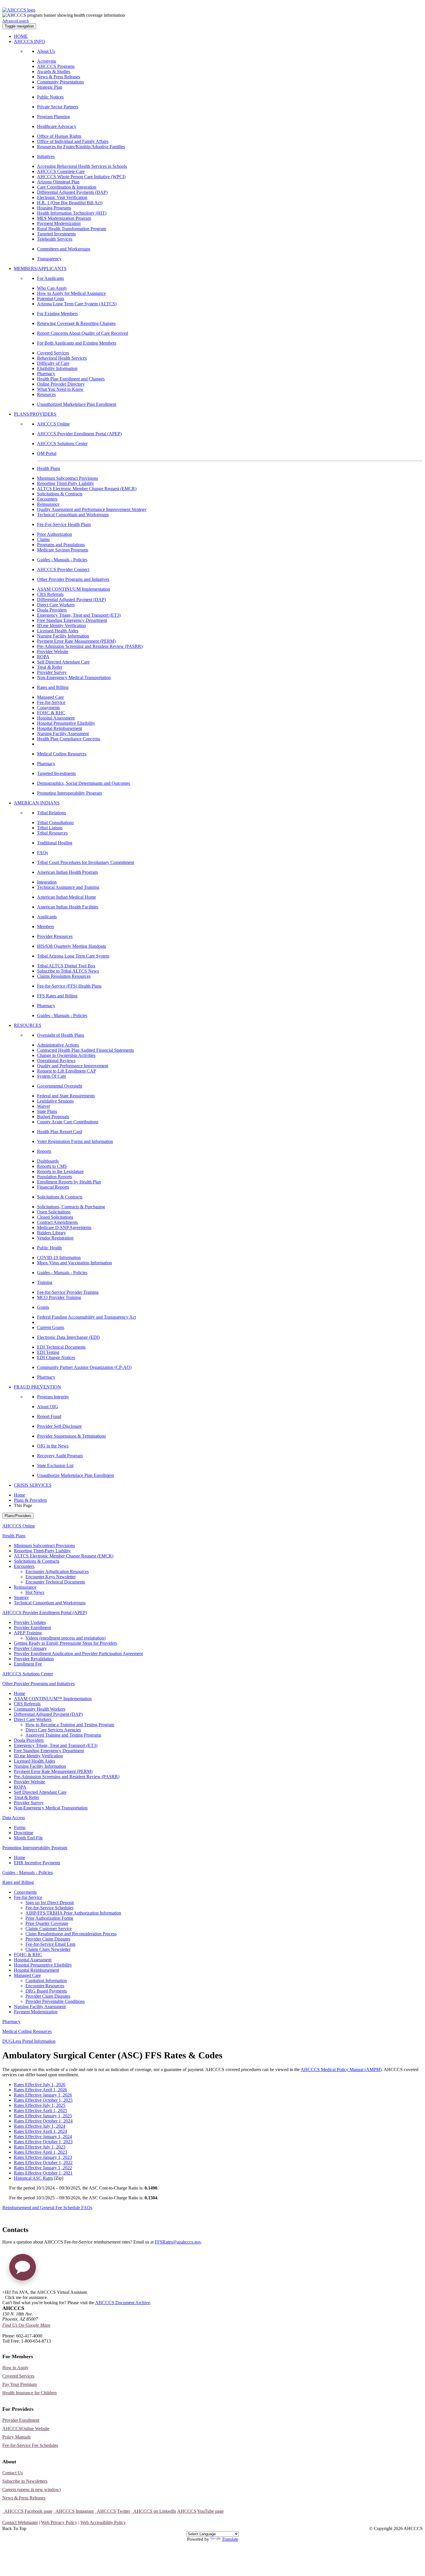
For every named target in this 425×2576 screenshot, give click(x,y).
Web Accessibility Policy (103, 2522)
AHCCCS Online (53, 424)
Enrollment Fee (28, 1664)
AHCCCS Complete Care (61, 171)
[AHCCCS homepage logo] (19, 10)
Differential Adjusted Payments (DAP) (72, 192)
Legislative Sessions (55, 1101)
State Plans (47, 1111)
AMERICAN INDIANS (37, 803)
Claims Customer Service (49, 1929)
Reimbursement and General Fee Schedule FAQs (47, 2208)
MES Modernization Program (64, 218)
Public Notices (50, 97)
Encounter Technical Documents (55, 1582)
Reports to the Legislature (60, 1171)
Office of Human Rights (59, 136)
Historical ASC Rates (33, 2178)
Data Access (14, 1818)
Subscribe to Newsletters (25, 2481)
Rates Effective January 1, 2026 (43, 2095)
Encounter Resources (45, 1986)
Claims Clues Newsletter (48, 1949)
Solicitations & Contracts (60, 494)
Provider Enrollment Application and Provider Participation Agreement (78, 1654)
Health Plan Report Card (60, 1132)
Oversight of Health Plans (61, 1035)
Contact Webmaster (20, 2522)
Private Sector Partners (58, 107)
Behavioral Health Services (62, 358)
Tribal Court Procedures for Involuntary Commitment (86, 862)
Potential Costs (51, 299)
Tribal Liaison (50, 828)
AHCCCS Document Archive (123, 2303)
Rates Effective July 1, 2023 (40, 2147)
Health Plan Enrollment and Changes (71, 379)
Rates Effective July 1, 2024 (40, 2126)
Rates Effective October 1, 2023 (43, 2142)
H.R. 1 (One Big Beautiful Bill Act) (70, 203)
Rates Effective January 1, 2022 (43, 2168)
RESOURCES (28, 1025)
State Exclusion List (55, 1466)
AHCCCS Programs (56, 66)
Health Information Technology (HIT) (72, 213)
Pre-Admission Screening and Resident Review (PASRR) (90, 646)
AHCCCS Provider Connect (63, 569)
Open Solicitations (54, 1212)
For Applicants (50, 278)
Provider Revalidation (34, 1659)
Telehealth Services (55, 239)
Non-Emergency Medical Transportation (74, 678)
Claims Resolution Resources (64, 976)
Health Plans (49, 468)
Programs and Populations (61, 545)
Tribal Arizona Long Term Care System (73, 956)
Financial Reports (53, 1187)
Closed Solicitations (55, 1217)
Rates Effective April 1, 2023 (40, 2152)
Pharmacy (46, 374)
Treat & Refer (50, 667)
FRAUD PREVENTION (37, 1387)
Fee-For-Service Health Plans (64, 524)
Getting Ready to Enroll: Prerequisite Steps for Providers (65, 1643)
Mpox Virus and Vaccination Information (74, 1263)
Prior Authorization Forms (49, 1918)
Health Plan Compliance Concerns (69, 739)
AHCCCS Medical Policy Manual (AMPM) (341, 2069)
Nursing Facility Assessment (63, 734)
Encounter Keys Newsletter (51, 1577)
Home (20, 1495)
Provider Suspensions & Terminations (71, 1436)
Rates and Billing (53, 687)
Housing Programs (54, 208)
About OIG (48, 1407)
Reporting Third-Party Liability (65, 483)
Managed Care (50, 697)
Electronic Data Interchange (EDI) (68, 1337)
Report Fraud (49, 1416)
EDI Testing (48, 1352)
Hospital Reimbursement (60, 728)
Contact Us (13, 2473)
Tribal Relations (51, 813)
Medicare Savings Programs (63, 550)
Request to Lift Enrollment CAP (66, 1071)
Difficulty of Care (53, 363)
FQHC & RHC (51, 713)
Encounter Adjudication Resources (57, 1572)
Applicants (47, 917)
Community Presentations (60, 82)
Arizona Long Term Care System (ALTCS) (77, 304)
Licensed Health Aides (58, 631)
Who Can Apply (52, 288)
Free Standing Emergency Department (72, 620)
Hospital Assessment (56, 718)
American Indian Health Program (67, 872)
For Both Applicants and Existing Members (77, 343)
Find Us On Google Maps (26, 2325)
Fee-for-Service (51, 702)
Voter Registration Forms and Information (75, 1141)
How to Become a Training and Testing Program (70, 1725)
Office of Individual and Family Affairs (73, 141)
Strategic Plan (50, 87)
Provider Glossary (30, 1648)
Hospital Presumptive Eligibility (66, 723)
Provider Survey (52, 672)
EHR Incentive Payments (37, 1863)
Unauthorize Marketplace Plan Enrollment (75, 1475)
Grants (43, 1307)
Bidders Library (51, 1233)
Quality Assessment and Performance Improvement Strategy (92, 509)
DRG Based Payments (46, 1991)
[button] (23, 2270)
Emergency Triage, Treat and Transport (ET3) (79, 615)
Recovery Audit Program (60, 1456)
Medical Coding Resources (62, 754)
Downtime (24, 1833)
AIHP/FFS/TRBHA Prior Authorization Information (73, 1913)
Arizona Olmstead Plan (58, 182)
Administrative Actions (58, 1045)
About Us (46, 51)
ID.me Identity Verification (61, 626)
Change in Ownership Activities (66, 1055)
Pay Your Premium (20, 2384)
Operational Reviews (56, 1061)
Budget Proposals (53, 1117)
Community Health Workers (40, 1709)
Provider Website (53, 652)
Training (45, 1282)
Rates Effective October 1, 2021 (43, 2173)
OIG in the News (53, 1446)
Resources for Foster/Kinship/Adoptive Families (81, 147)
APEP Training (28, 1633)
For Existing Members (57, 314)
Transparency (49, 259)
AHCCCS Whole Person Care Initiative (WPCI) (81, 177)
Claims (43, 539)
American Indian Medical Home (66, 897)
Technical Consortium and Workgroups (73, 515)
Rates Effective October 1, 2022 (43, 2163)
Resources (46, 394)
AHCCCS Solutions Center (62, 444)
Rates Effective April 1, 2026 (40, 2090)
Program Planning (53, 117)
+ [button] (4, 2292)
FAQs (42, 853)
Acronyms (47, 61)
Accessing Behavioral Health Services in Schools (82, 166)
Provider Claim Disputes (48, 1939)
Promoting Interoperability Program (69, 793)
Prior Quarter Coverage (47, 1923)
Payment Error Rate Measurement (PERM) (76, 641)
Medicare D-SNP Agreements (64, 1227)
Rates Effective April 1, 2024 (40, 2131)
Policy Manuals (16, 2437)
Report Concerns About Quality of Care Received (83, 333)
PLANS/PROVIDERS (35, 414)
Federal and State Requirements (66, 1096)
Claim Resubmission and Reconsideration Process (71, 1934)
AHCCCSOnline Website (26, 2429)
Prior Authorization (54, 534)
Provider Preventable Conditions (55, 2001)
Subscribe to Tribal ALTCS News (68, 971)
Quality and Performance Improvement (73, 1066)
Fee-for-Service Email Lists (50, 1944)
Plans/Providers (18, 1516)
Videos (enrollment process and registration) (65, 1638)
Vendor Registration (55, 1238)
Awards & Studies (54, 71)
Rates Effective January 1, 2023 (43, 2157)
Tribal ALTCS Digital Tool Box (66, 966)
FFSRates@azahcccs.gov (178, 2242)
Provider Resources (55, 936)
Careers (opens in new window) (32, 2489)
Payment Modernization (59, 223)
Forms (20, 1827)
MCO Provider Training (59, 1297)
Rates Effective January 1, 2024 (43, 2137)
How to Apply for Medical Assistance (71, 293)
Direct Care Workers (56, 605)
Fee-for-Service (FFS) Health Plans (69, 986)
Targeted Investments (56, 234)
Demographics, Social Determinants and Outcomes (84, 783)
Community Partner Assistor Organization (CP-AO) (84, 1367)
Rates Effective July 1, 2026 (40, 2085)
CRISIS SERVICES (33, 1485)
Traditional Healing (55, 843)
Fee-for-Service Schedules (49, 1908)
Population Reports (54, 1177)
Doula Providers (52, 610)
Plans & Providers (30, 1500)
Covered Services (53, 353)
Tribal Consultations (55, 823)
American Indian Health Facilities (68, 907)
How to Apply (15, 2368)
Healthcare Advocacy (57, 126)
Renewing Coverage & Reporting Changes (76, 323)
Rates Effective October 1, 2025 (43, 2100)
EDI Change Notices (56, 1357)
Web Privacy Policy (59, 2522)
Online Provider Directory (61, 384)
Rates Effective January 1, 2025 (43, 2116)
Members (46, 926)
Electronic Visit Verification (62, 197)
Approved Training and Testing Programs (63, 1735)
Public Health (49, 1248)
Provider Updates (30, 1622)
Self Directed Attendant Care (63, 662)
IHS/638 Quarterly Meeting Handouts (72, 946)
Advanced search (16, 21)
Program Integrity (53, 1397)
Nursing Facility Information (63, 636)
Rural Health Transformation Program (72, 229)
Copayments (48, 708)
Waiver (44, 1106)
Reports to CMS (52, 1166)
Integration (47, 882)
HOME (21, 36)
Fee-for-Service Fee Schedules (30, 2445)
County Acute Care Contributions (68, 1122)
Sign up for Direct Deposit (50, 1903)
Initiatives (46, 156)
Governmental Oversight (60, 1086)
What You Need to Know (60, 389)
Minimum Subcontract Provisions (68, 478)
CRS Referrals (50, 594)
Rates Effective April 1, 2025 (40, 2111)
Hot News (35, 1592)
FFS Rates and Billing (57, 996)
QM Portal (47, 453)
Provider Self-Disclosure (59, 1426)
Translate (230, 2539)
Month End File (28, 1838)
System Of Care (52, 1076)
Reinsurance (48, 504)
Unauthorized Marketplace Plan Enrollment (77, 404)
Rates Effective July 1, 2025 (40, 2105)
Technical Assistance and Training (68, 887)
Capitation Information (46, 1981)
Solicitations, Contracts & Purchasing (71, 1207)
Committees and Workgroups (64, 249)
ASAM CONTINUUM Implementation (74, 589)
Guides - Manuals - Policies (62, 560)
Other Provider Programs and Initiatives (73, 579)
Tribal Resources (52, 833)
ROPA (43, 657)
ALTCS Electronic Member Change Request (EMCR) (87, 489)
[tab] (218, 1566)
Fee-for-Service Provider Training (68, 1292)
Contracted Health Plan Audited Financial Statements (85, 1050)
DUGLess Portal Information (29, 2041)
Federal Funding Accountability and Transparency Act (86, 1317)
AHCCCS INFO (29, 41)
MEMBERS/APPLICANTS (40, 268)
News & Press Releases (59, 77)
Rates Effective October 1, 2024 (43, 2121)
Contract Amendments (57, 1222)
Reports (44, 1151)
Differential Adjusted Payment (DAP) (71, 600)
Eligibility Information (57, 368)
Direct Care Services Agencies (53, 1730)
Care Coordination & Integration (67, 187)
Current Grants (51, 1327)
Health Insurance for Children (29, 2393)
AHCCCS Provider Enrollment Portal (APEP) (79, 434)
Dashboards (48, 1161)
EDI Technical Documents (61, 1347)
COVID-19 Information (59, 1258)
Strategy (21, 1598)
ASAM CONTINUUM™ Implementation (53, 1699)
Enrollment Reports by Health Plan (69, 1182)
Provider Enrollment (32, 1628)
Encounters (47, 499)
